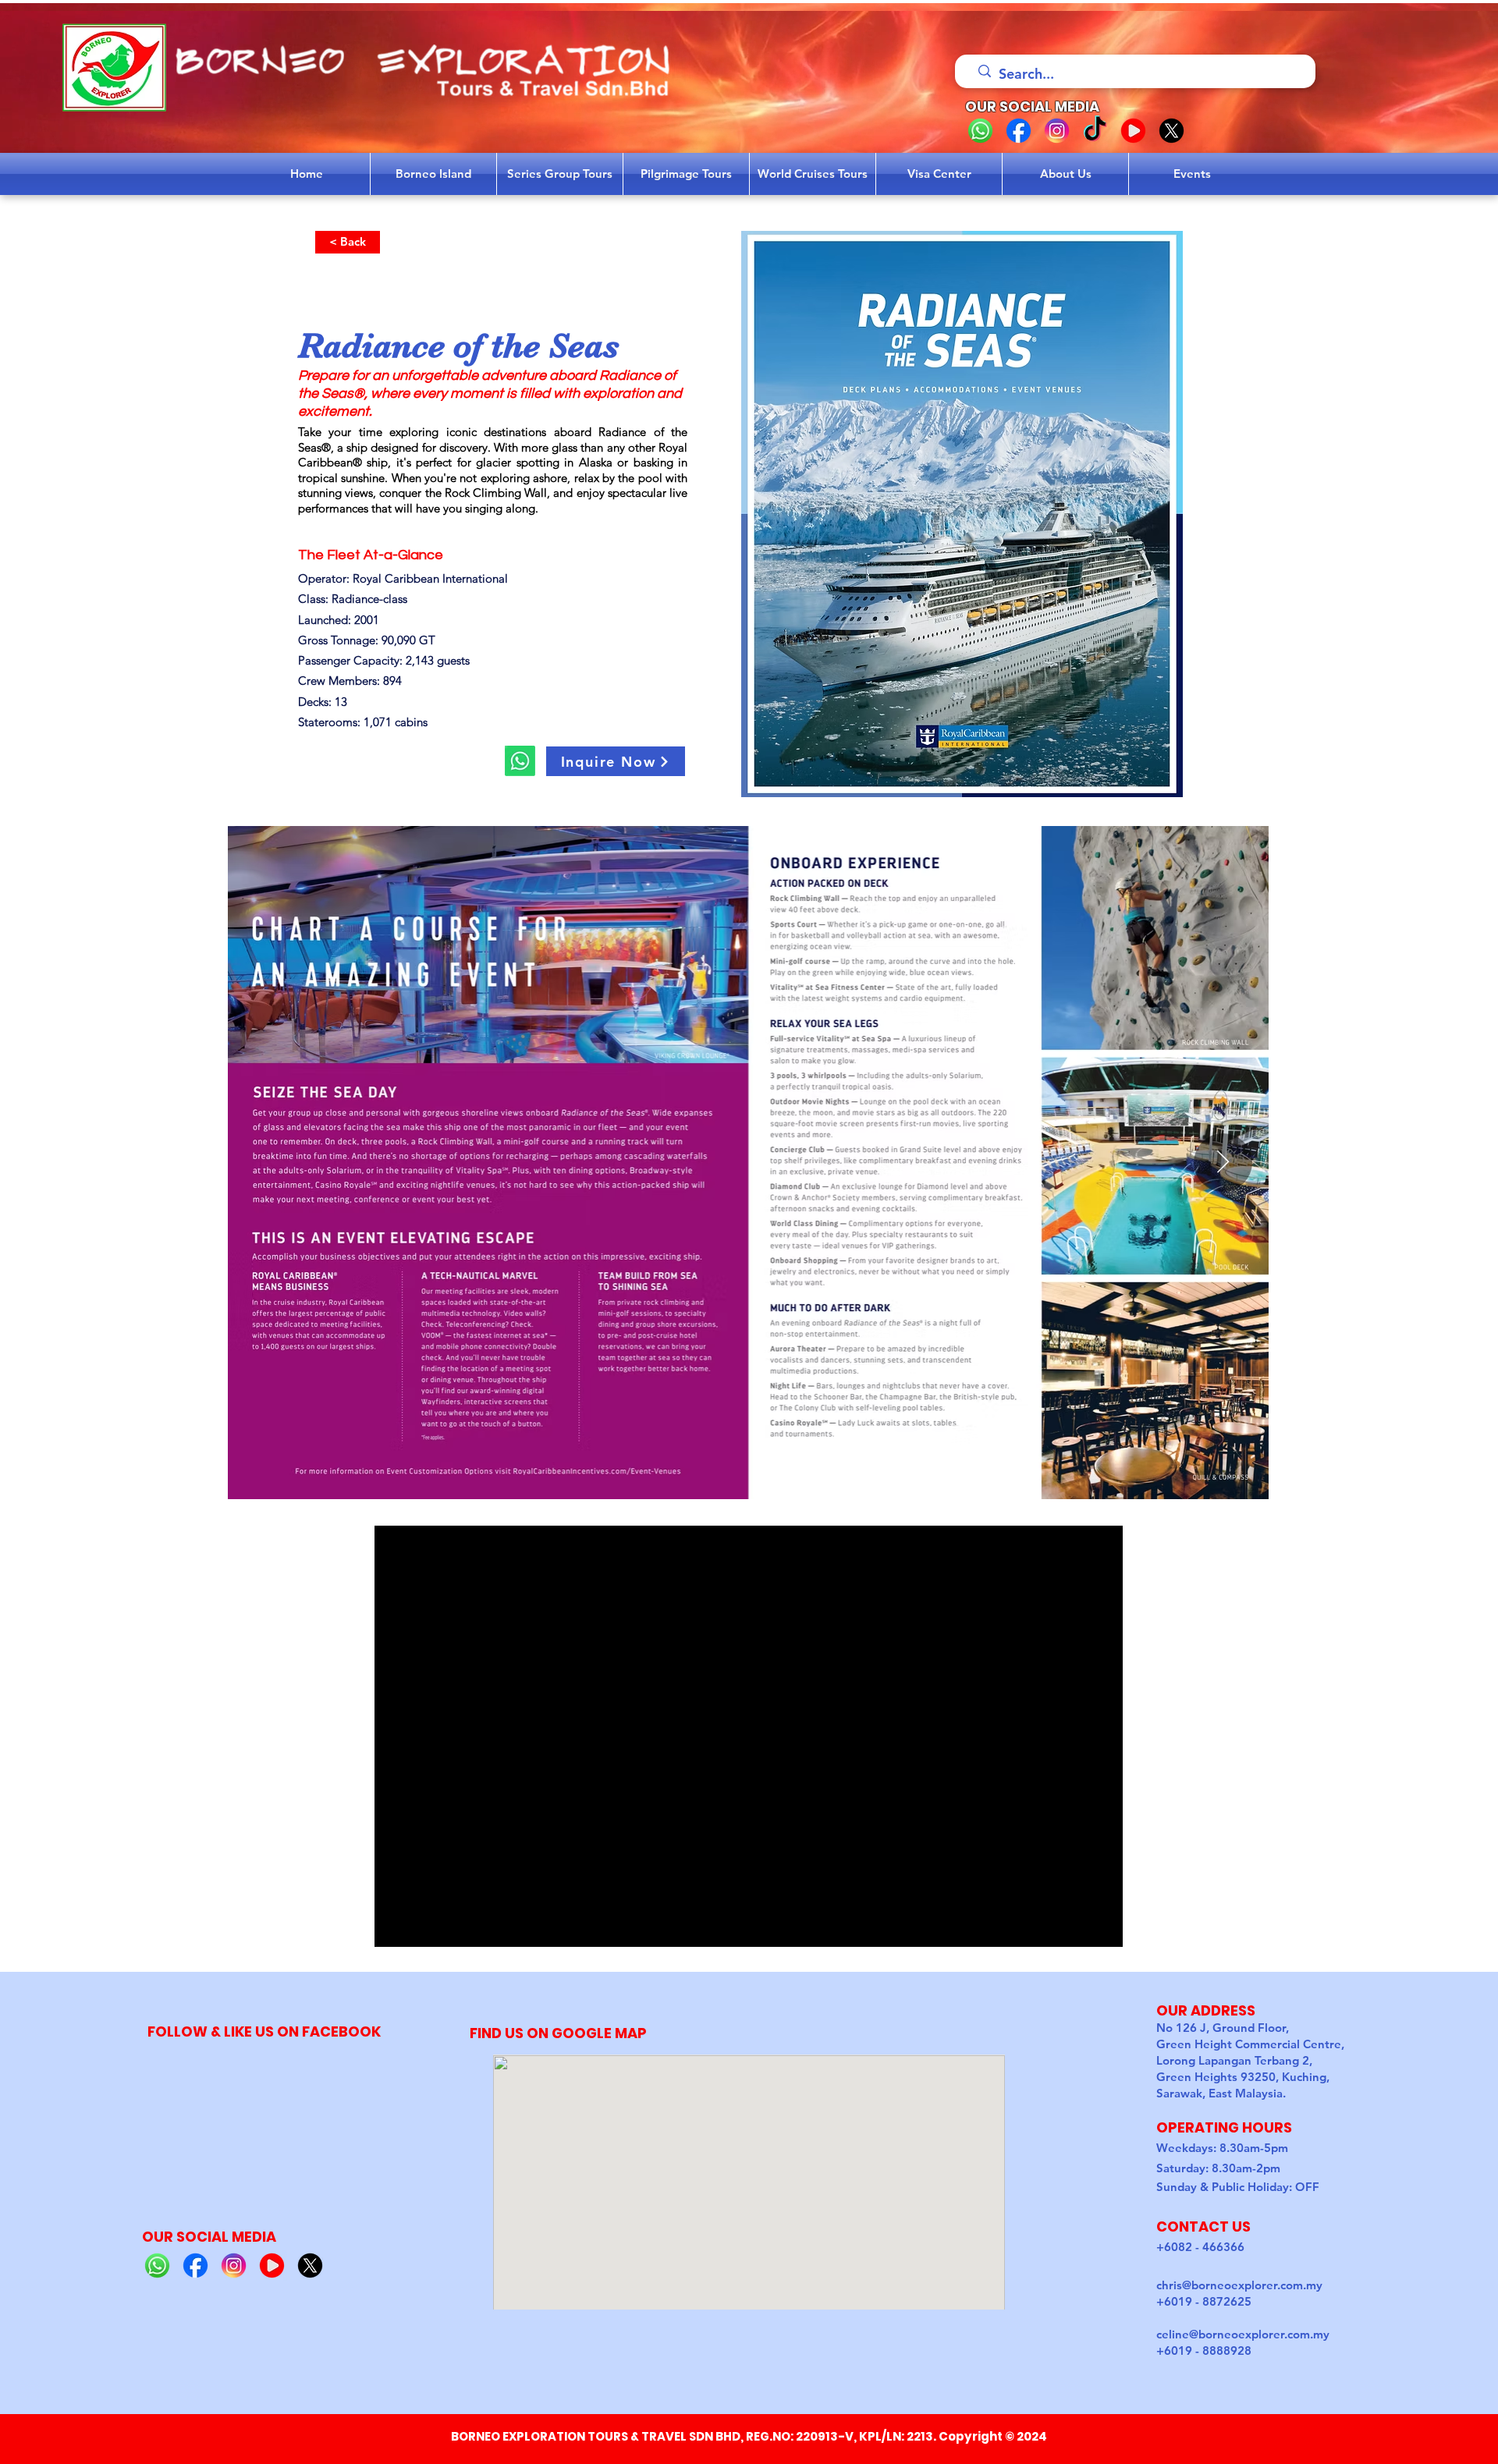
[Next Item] (1223, 1163)
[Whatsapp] (520, 761)
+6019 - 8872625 (1204, 2301)
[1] (980, 131)
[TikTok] (1095, 131)
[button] (616, 761)
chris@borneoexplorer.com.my (1239, 2285)
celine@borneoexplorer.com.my (1243, 2334)
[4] (1133, 131)
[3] (1057, 131)
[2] (1019, 131)
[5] (1171, 131)
